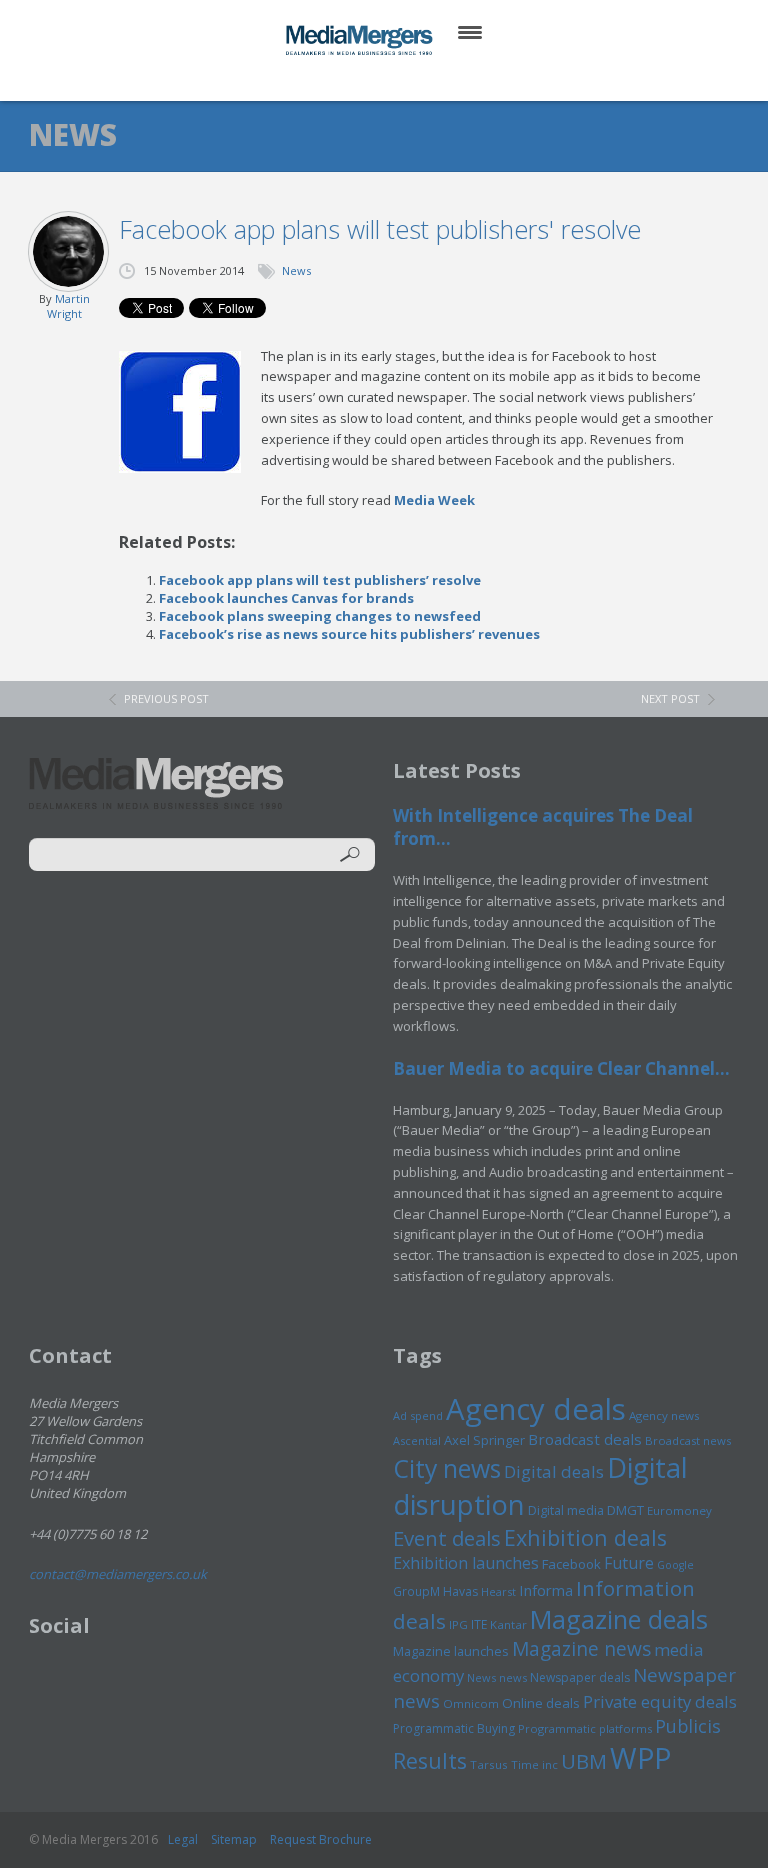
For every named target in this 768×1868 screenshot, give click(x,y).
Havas (460, 1591)
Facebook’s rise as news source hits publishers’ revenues (349, 634)
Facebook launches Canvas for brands (286, 598)
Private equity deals (660, 1701)
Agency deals (536, 1409)
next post (670, 698)
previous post (166, 698)
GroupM (416, 1591)
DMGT (625, 1510)
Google (675, 1565)
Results (430, 1760)
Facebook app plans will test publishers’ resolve (320, 580)
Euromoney (679, 1510)
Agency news (664, 1415)
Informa (546, 1590)
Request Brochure (321, 1839)
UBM (584, 1761)
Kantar (508, 1624)
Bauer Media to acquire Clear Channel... (561, 1068)
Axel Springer (484, 1440)
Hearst (498, 1591)
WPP (640, 1757)
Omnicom (471, 1703)
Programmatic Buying (454, 1728)
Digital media (566, 1510)
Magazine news (581, 1649)
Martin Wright (68, 306)
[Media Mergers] (361, 40)
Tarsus (489, 1764)
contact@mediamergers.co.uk (118, 1574)
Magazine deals (619, 1619)
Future (629, 1563)
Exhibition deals (585, 1537)
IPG (458, 1624)
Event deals (447, 1538)
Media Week (434, 500)
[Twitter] (355, 79)
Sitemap (234, 1839)
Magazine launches (451, 1651)
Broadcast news (688, 1440)
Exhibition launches (466, 1563)
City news (447, 1468)
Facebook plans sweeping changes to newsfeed (320, 616)
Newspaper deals (580, 1677)
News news (497, 1677)
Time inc (534, 1764)
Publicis (688, 1726)
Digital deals (554, 1471)
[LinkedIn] (403, 79)
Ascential (417, 1440)
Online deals (541, 1703)
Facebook (571, 1564)
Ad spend (418, 1415)
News (296, 270)
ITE (479, 1624)
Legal (183, 1839)
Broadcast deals (585, 1439)
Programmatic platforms (585, 1728)
